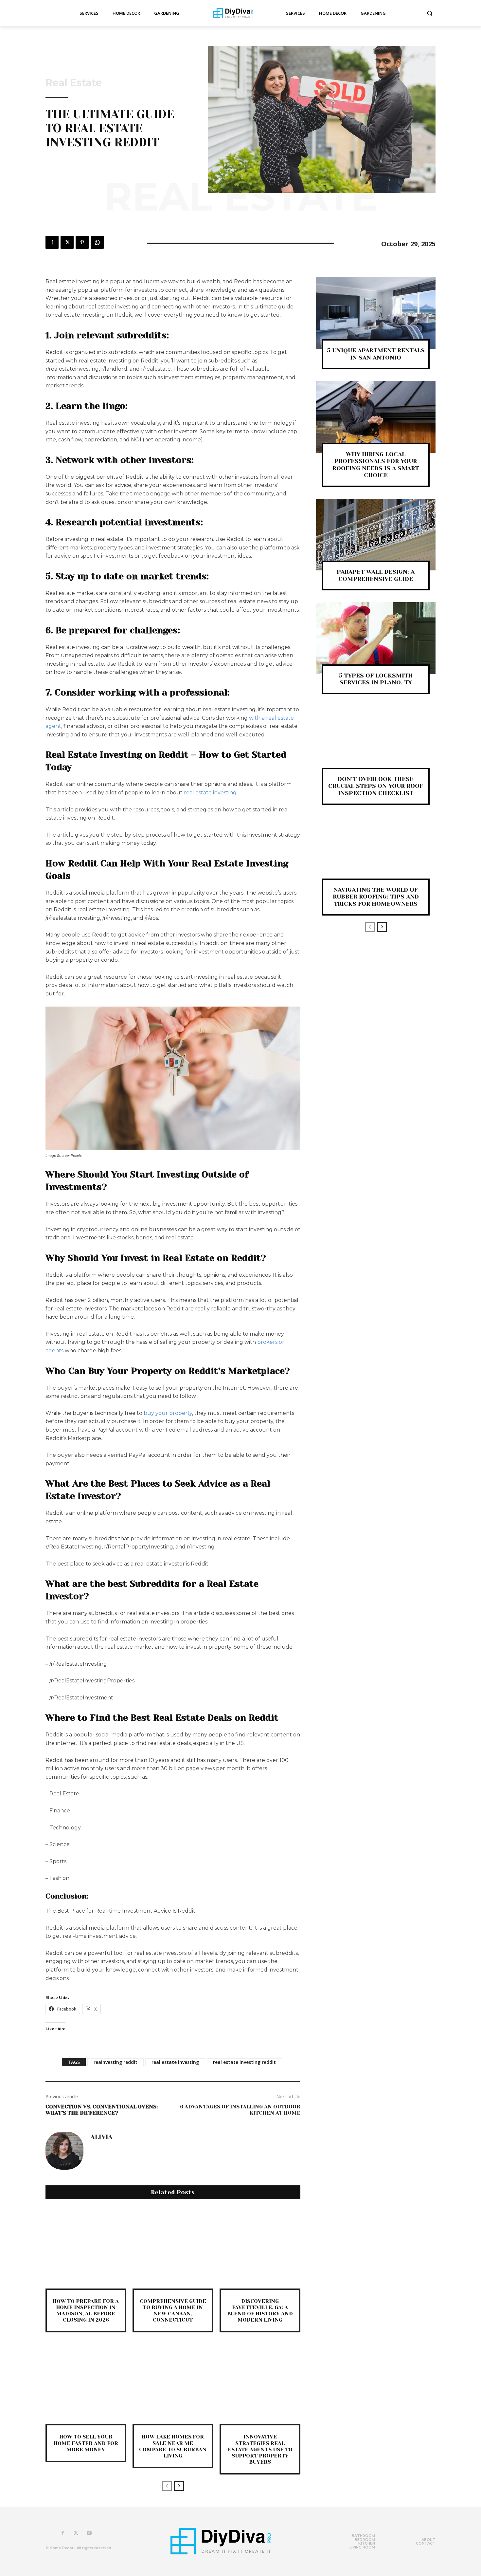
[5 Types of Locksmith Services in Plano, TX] (376, 638)
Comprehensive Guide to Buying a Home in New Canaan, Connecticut (173, 2311)
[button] (430, 13)
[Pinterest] (82, 242)
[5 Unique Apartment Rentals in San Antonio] (376, 313)
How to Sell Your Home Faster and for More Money (86, 2443)
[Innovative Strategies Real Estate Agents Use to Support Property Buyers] (260, 2384)
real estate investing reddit (244, 2062)
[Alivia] (64, 2151)
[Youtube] (89, 2533)
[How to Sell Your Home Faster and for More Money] (86, 2384)
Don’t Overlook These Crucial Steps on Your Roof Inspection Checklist (376, 786)
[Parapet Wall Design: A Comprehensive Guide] (376, 535)
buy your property (168, 1413)
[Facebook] (52, 242)
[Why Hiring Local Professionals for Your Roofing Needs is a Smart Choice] (376, 417)
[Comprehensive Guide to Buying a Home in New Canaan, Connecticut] (173, 2248)
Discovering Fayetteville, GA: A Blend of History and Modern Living (260, 2311)
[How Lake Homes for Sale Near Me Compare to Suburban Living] (173, 2384)
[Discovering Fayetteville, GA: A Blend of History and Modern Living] (260, 2248)
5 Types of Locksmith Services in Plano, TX (376, 679)
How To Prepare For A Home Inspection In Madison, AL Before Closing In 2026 (86, 2311)
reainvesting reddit (116, 2062)
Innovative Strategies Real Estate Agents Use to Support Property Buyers (260, 2449)
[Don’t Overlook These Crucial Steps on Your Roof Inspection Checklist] (376, 742)
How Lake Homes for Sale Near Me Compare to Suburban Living (173, 2446)
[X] (67, 242)
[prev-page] (167, 2486)
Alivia (101, 2137)
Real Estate (74, 83)
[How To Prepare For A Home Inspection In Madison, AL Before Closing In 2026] (86, 2248)
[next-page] (179, 2486)
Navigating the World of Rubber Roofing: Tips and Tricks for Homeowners (376, 897)
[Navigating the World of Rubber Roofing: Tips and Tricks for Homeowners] (376, 852)
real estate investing (210, 793)
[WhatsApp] (97, 242)
